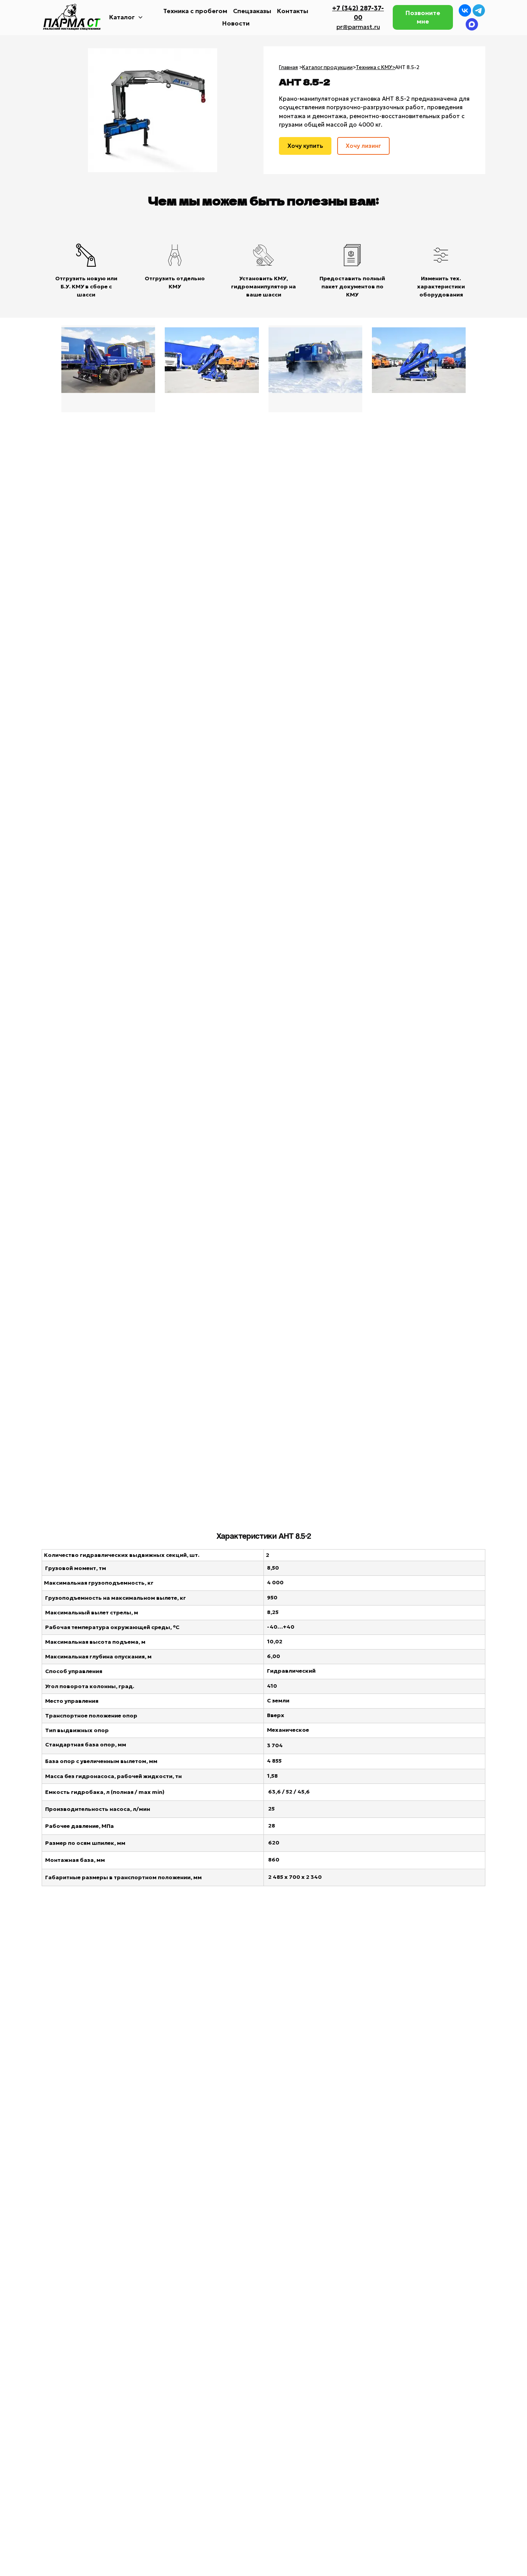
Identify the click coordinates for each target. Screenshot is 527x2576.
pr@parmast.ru (358, 27)
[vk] (465, 10)
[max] (472, 24)
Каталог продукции (327, 67)
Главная (288, 67)
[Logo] (73, 17)
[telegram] (479, 10)
